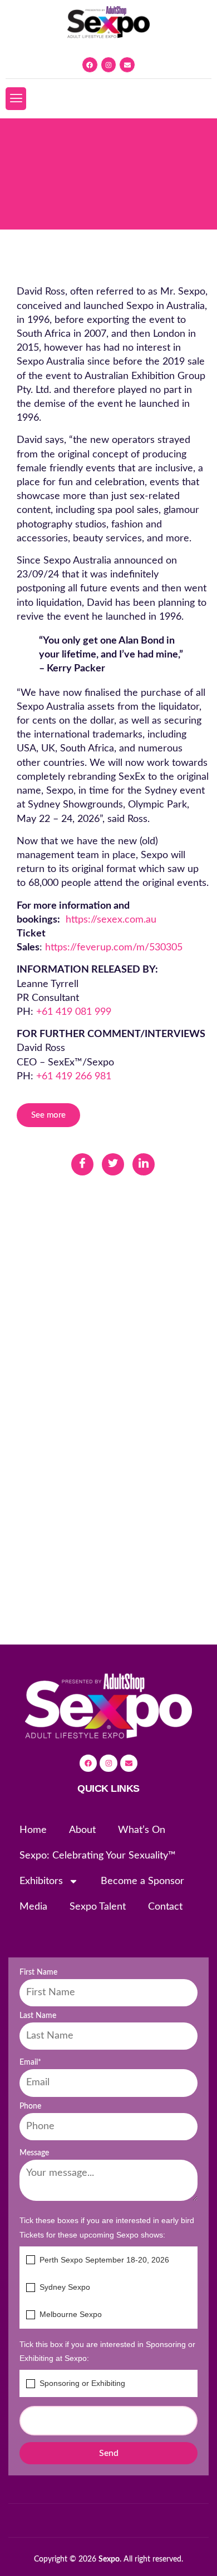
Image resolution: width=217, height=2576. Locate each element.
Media (33, 1907)
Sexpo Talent (98, 1907)
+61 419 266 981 (74, 1077)
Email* (30, 2062)
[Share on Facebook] (82, 1164)
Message (34, 2153)
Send (109, 2453)
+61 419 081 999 (74, 1012)
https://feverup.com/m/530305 (114, 948)
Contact (165, 1907)
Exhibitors (41, 1881)
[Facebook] (90, 65)
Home (33, 1830)
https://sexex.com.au (111, 920)
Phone (30, 2106)
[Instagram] (109, 65)
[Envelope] (127, 65)
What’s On (142, 1830)
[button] (16, 98)
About (82, 1830)
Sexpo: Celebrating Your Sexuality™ (98, 1856)
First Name (38, 1972)
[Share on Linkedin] (144, 1164)
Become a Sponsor (142, 1881)
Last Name (38, 2016)
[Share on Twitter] (113, 1164)
